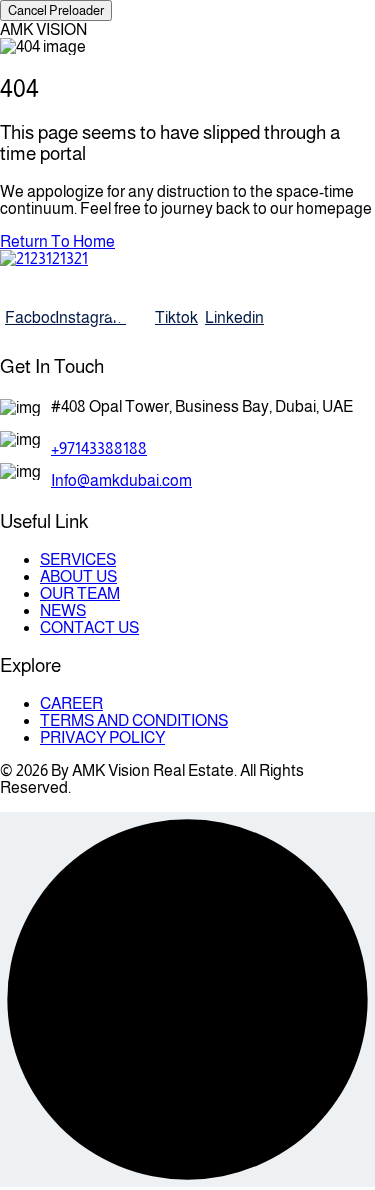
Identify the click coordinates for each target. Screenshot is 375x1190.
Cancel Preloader (56, 10)
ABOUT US (78, 576)
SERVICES (78, 559)
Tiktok (175, 317)
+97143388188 (99, 448)
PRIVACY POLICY (102, 737)
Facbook (25, 317)
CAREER (71, 703)
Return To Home (57, 241)
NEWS (63, 610)
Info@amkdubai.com (121, 480)
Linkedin (225, 317)
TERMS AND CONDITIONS (134, 720)
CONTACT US (89, 627)
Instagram (75, 317)
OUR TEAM (80, 593)
